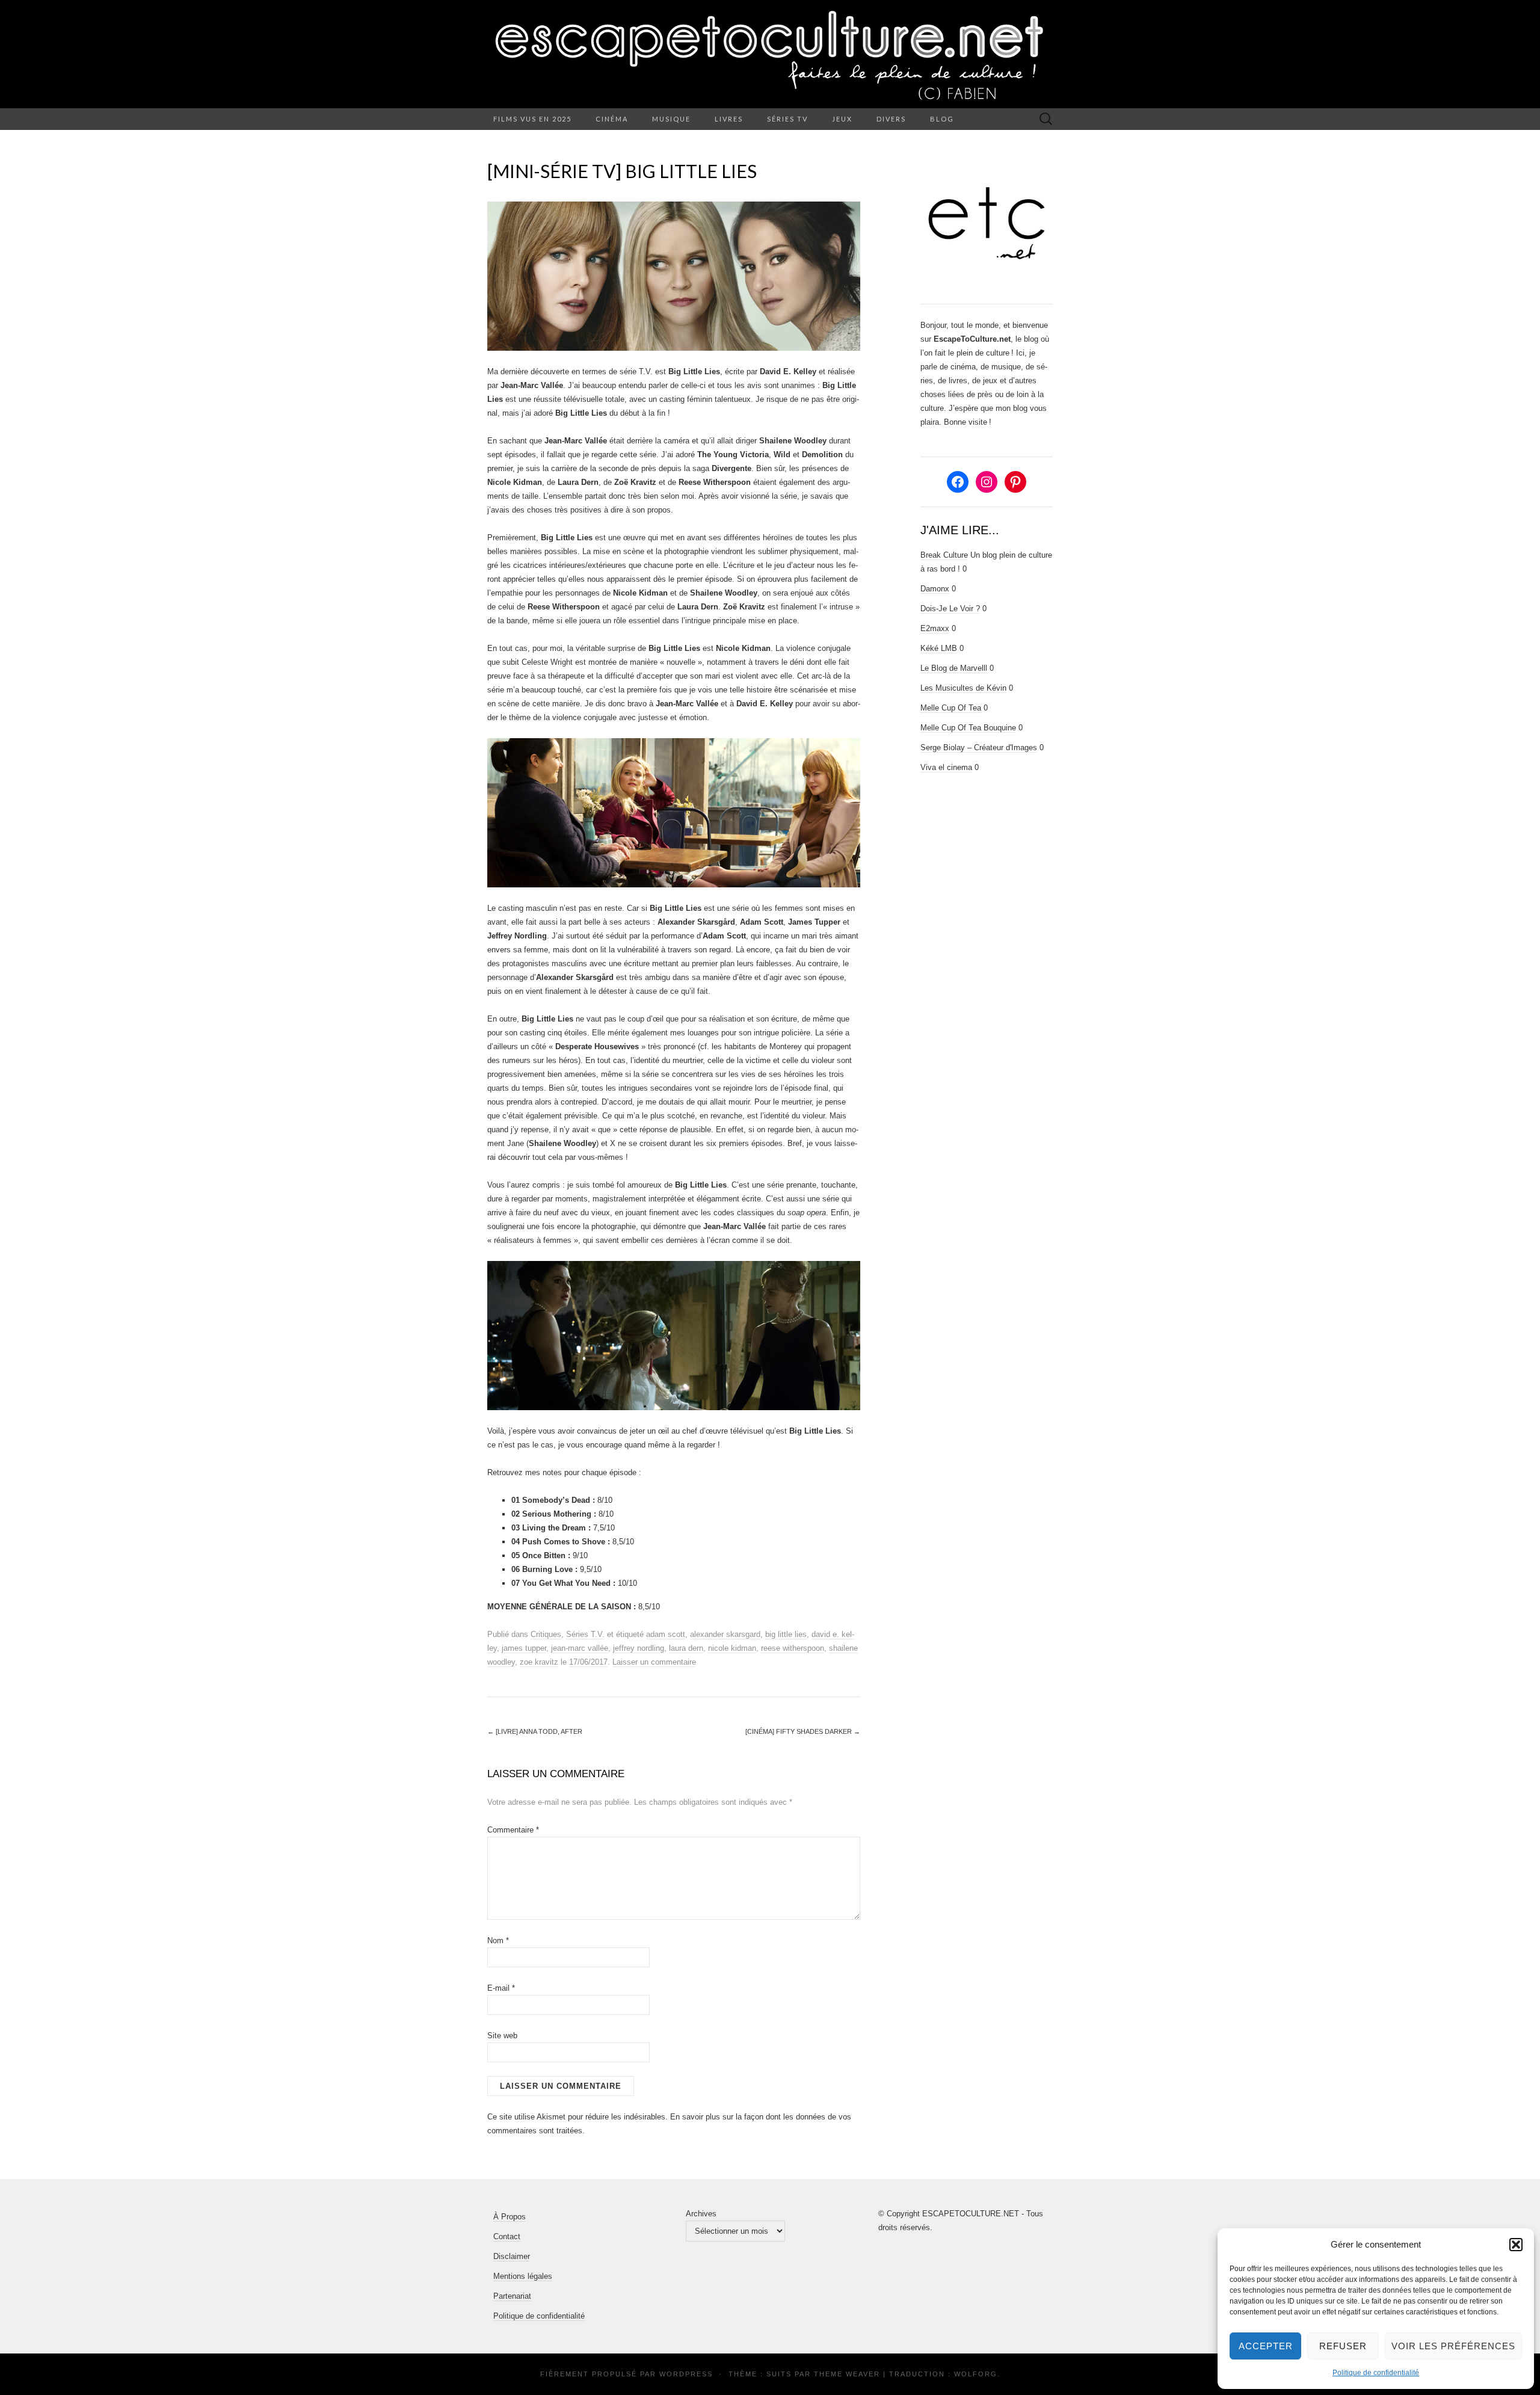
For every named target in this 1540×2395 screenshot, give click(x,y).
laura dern (686, 1648)
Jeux (842, 119)
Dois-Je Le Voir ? (950, 609)
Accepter (1266, 2346)
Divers (891, 119)
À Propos (510, 2217)
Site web (502, 2036)
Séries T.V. (585, 1634)
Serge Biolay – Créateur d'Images (979, 747)
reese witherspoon (793, 1648)
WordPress (686, 2374)
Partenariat (512, 2296)
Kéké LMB (939, 648)
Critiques (546, 1634)
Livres (729, 119)
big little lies (786, 1634)
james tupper (524, 1648)
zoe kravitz (539, 1662)
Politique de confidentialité (1376, 2373)
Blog (942, 119)
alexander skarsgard (725, 1634)
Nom (498, 1940)
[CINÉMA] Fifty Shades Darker (803, 1731)
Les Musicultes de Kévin (963, 688)
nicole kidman (732, 1648)
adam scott (666, 1634)
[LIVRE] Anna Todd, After (535, 1731)
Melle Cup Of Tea (951, 708)
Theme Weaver (847, 2374)
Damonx (935, 589)
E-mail (501, 1988)
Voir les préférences (1453, 2346)
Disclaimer (512, 2256)
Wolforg (976, 2374)
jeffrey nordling (639, 1648)
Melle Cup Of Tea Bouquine (968, 728)
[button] (1516, 2245)
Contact (507, 2236)
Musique (671, 119)
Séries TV (787, 119)
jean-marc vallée (580, 1648)
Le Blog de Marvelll (954, 668)
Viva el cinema (946, 767)
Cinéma (612, 119)
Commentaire (513, 1830)
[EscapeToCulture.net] (770, 54)
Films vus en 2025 (532, 119)
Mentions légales (523, 2276)
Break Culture (944, 555)
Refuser (1343, 2346)
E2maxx (935, 628)
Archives (701, 2214)
